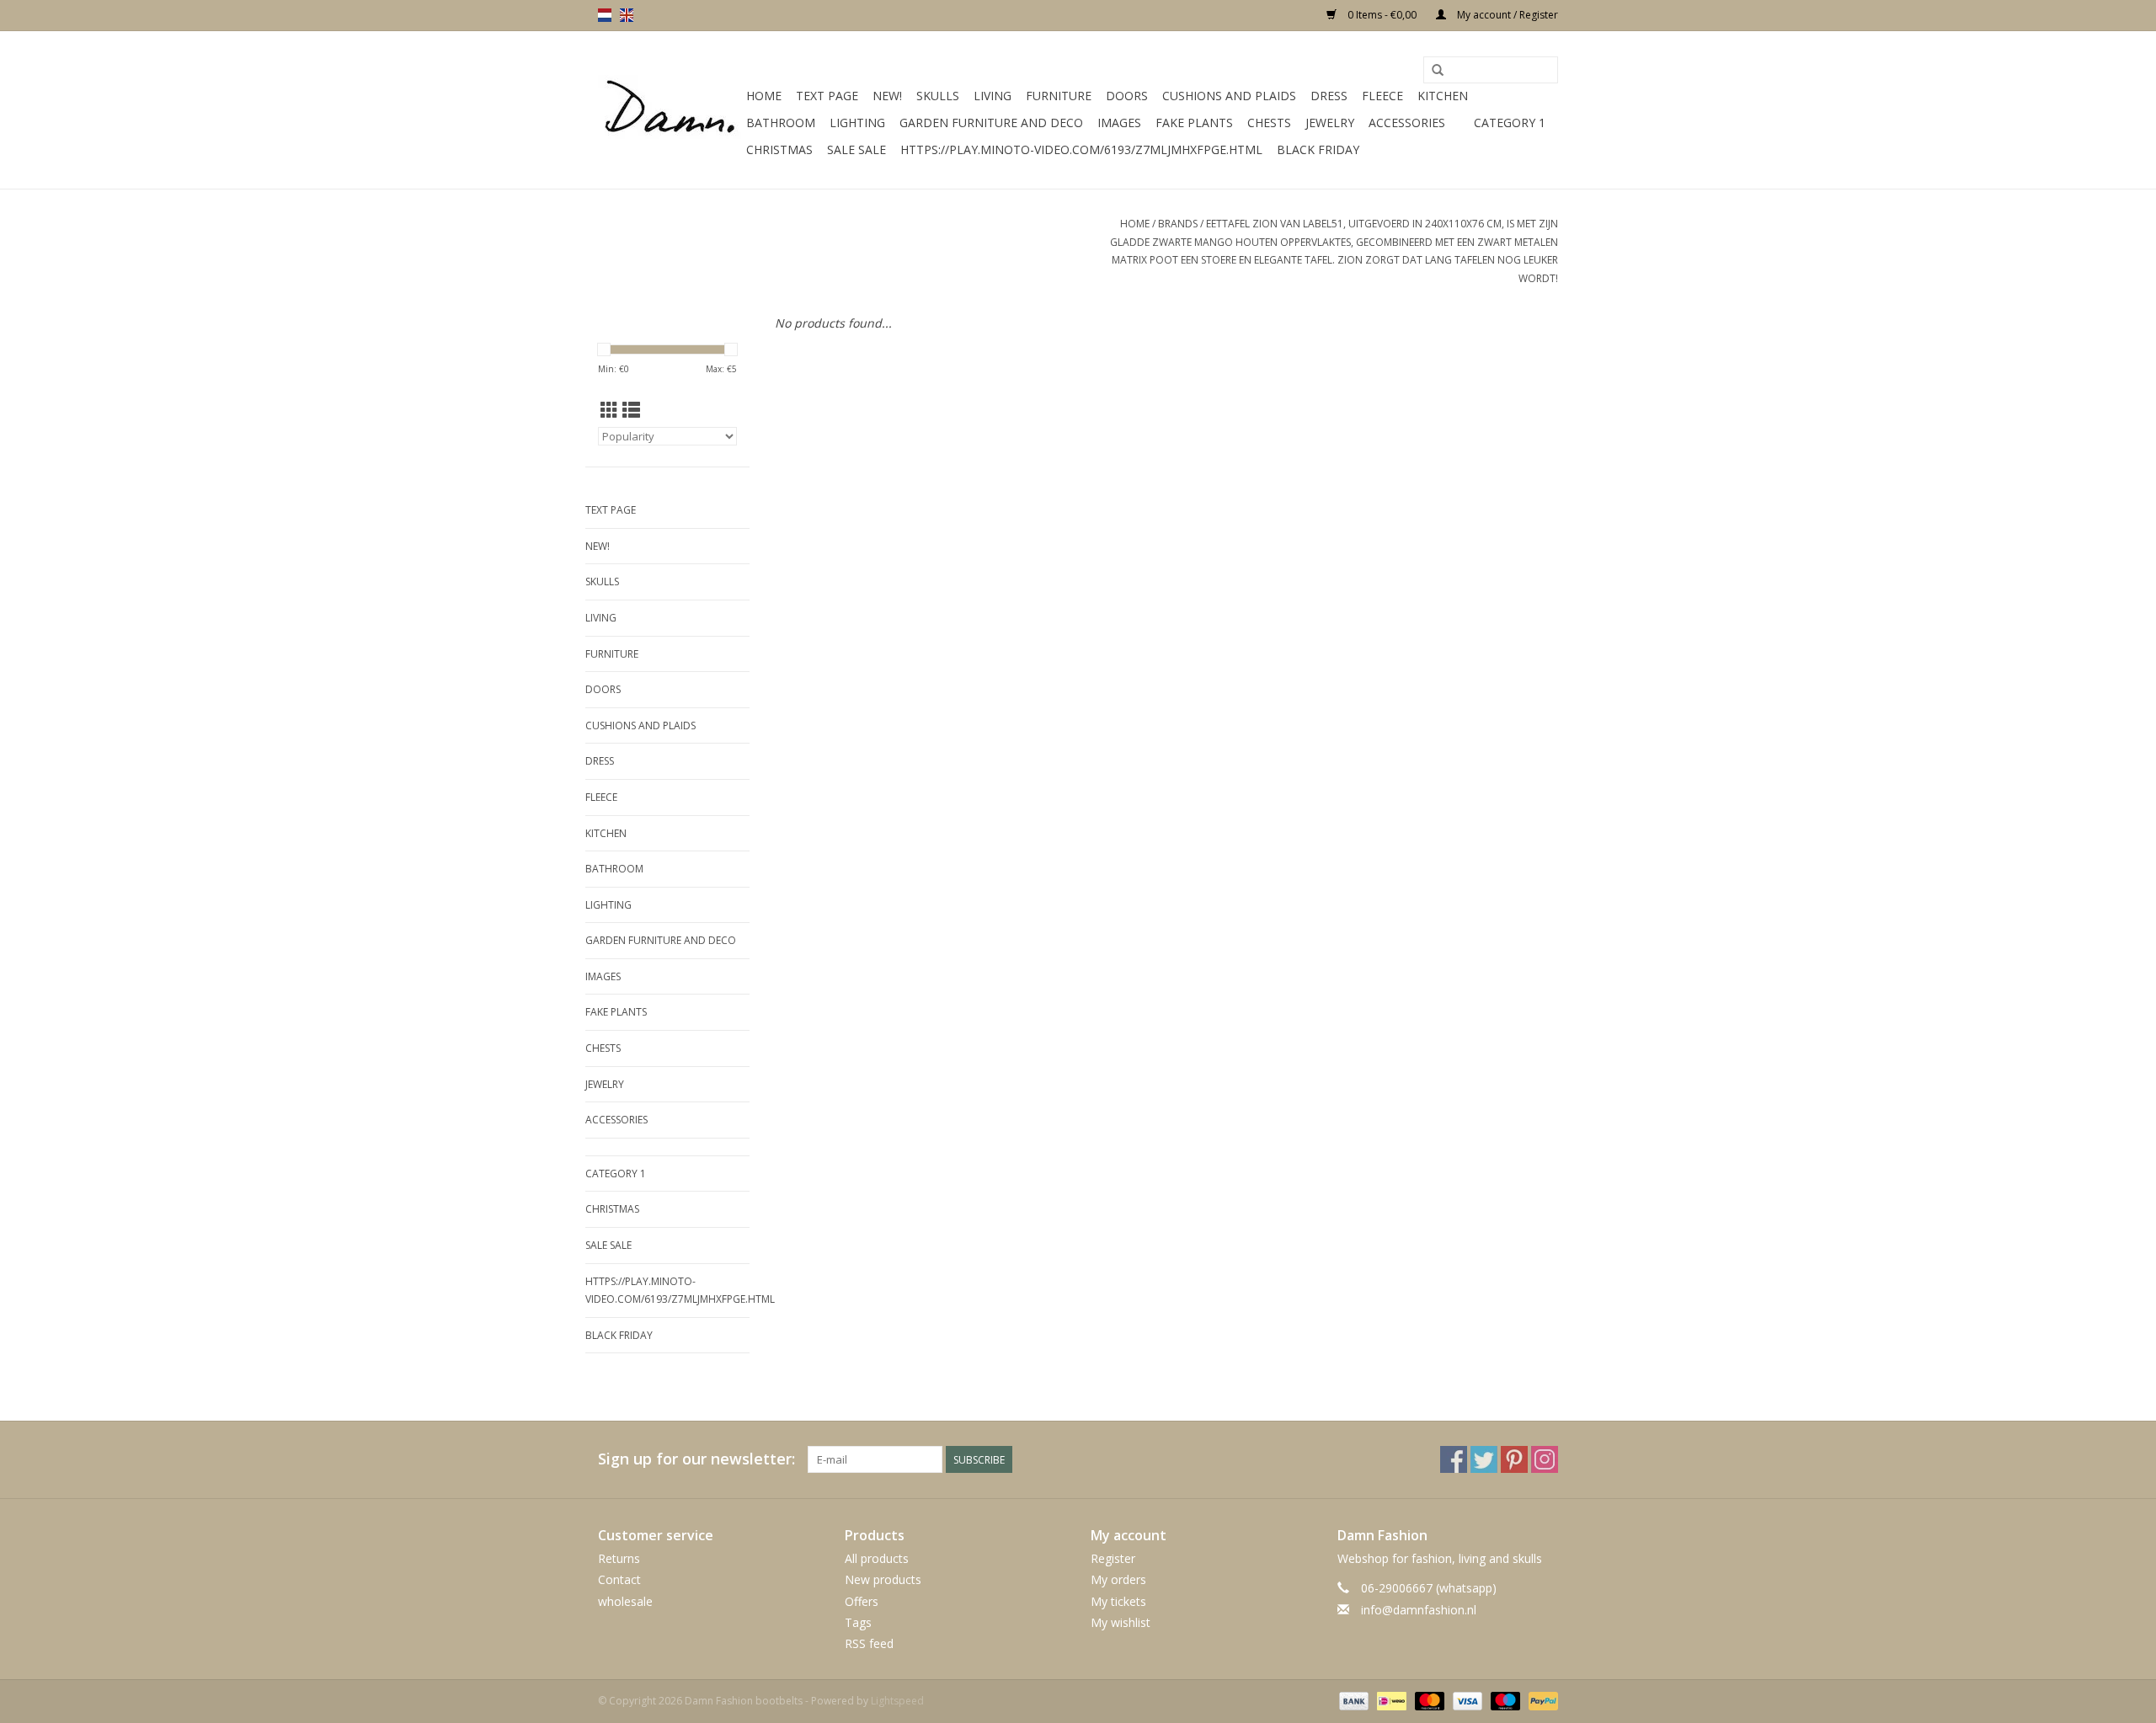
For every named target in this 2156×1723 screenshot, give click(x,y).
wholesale (625, 1601)
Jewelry (1330, 123)
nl (605, 15)
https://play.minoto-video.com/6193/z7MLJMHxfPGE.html (1081, 149)
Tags (858, 1622)
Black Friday (1318, 149)
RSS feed (869, 1643)
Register (1113, 1558)
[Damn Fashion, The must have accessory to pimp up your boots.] (670, 110)
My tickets (1118, 1601)
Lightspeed (897, 1701)
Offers (862, 1601)
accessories (1407, 123)
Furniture (1059, 96)
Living (993, 96)
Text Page (827, 96)
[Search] (1438, 71)
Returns (619, 1558)
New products (883, 1579)
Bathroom (781, 123)
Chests (1269, 123)
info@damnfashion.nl (1419, 1610)
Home (764, 96)
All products (877, 1558)
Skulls (938, 96)
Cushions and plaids (1229, 96)
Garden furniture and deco (991, 123)
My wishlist (1121, 1622)
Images (1119, 123)
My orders (1118, 1579)
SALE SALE (857, 149)
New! (887, 96)
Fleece (1382, 96)
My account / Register (1506, 15)
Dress (1329, 96)
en (627, 15)
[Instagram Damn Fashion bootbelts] (1545, 1459)
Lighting (857, 123)
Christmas (779, 149)
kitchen (1443, 96)
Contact (619, 1579)
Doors (1127, 96)
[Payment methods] (1352, 1700)
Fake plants (1194, 123)
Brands (1178, 224)
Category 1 (1510, 123)
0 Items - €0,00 (1382, 15)
